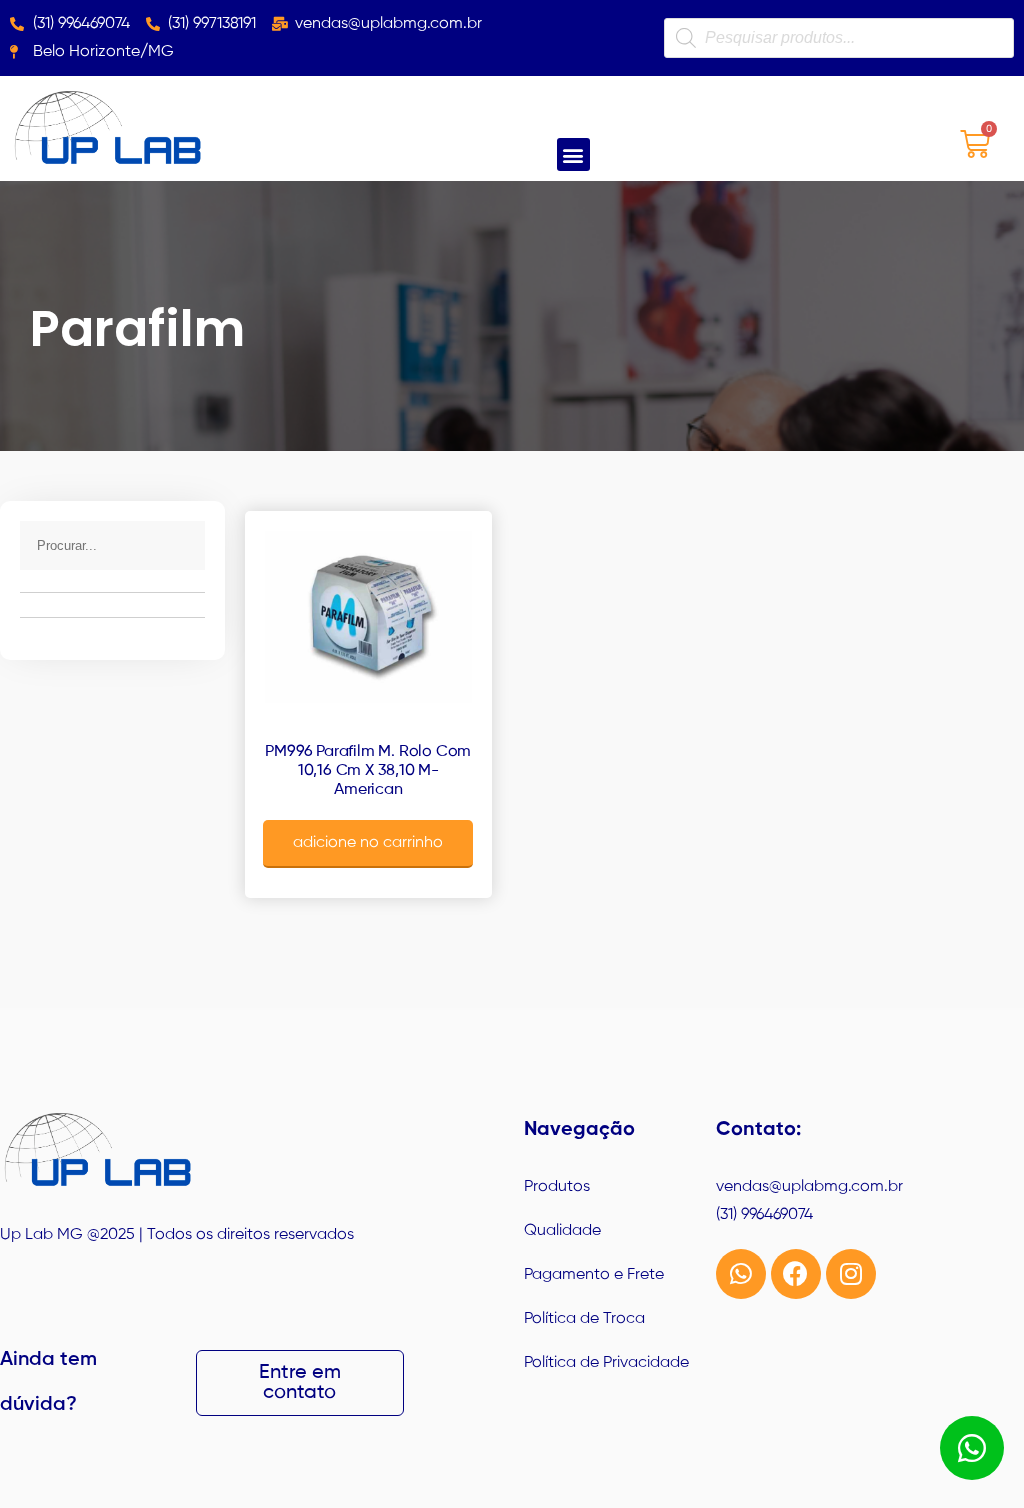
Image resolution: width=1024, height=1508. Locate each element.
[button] (573, 154)
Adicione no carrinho (368, 843)
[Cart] (975, 143)
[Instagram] (851, 1274)
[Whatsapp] (741, 1274)
